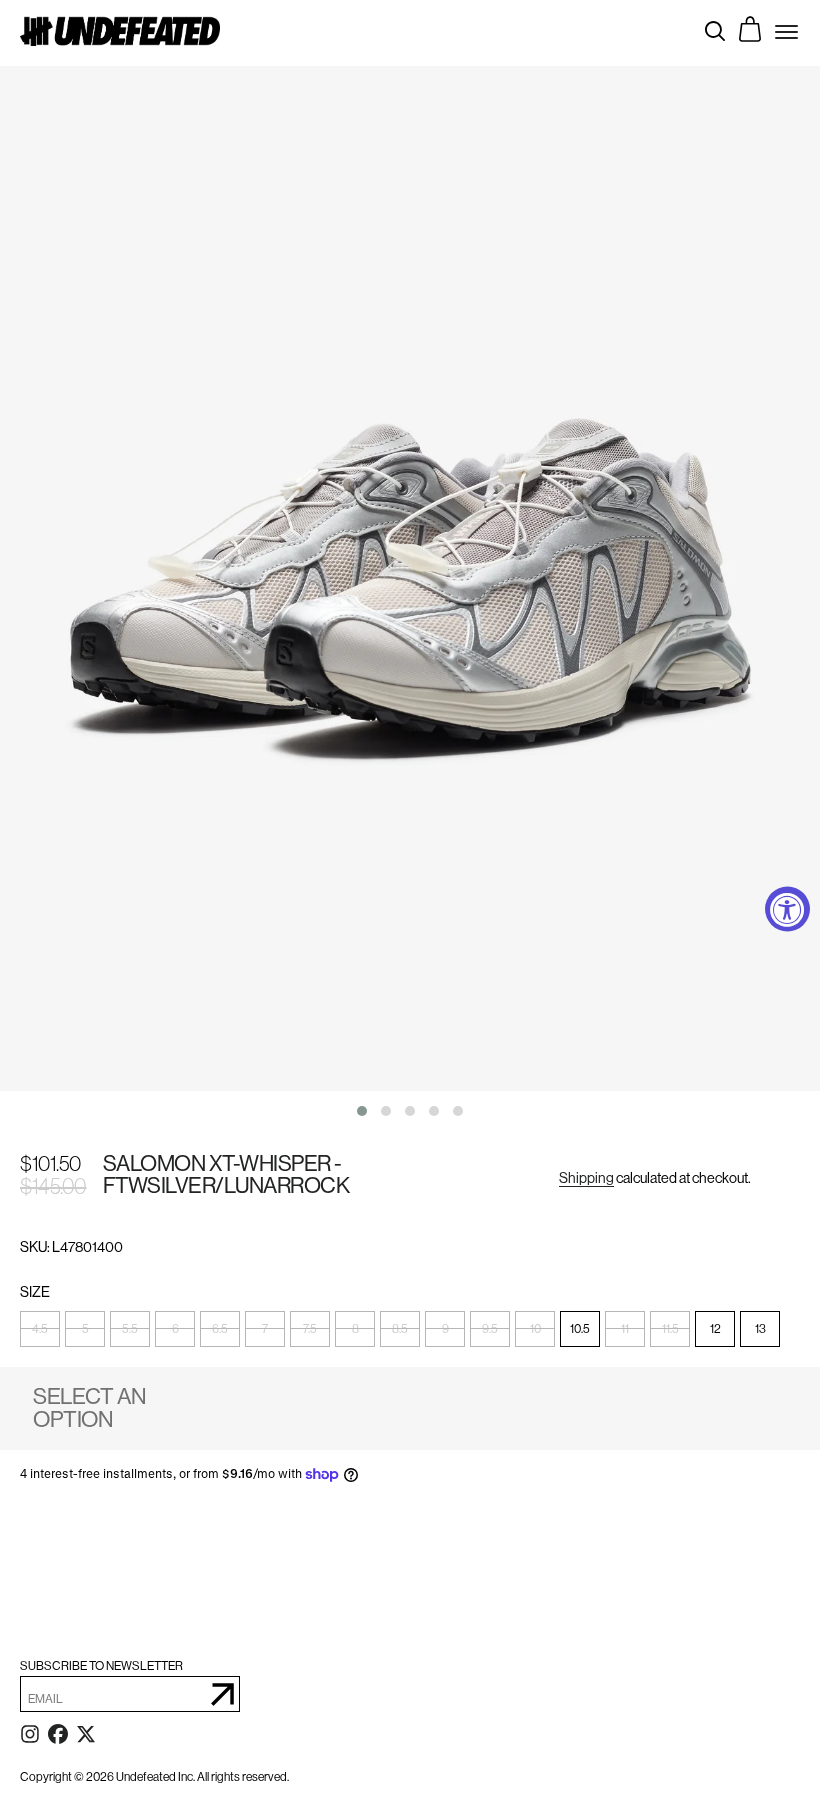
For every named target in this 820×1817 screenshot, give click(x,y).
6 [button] (175, 1329)
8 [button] (355, 1329)
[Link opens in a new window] (30, 1738)
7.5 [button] (310, 1329)
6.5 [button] (220, 1329)
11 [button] (625, 1329)
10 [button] (535, 1329)
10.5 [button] (580, 1329)
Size (36, 1292)
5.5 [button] (130, 1329)
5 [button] (85, 1329)
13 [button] (760, 1329)
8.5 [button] (400, 1329)
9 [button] (445, 1329)
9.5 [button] (490, 1329)
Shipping (586, 1178)
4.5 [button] (40, 1329)
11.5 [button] (670, 1329)
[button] (362, 1111)
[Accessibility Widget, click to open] (787, 908)
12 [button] (715, 1329)
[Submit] (222, 1694)
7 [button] (265, 1329)
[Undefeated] (120, 31)
